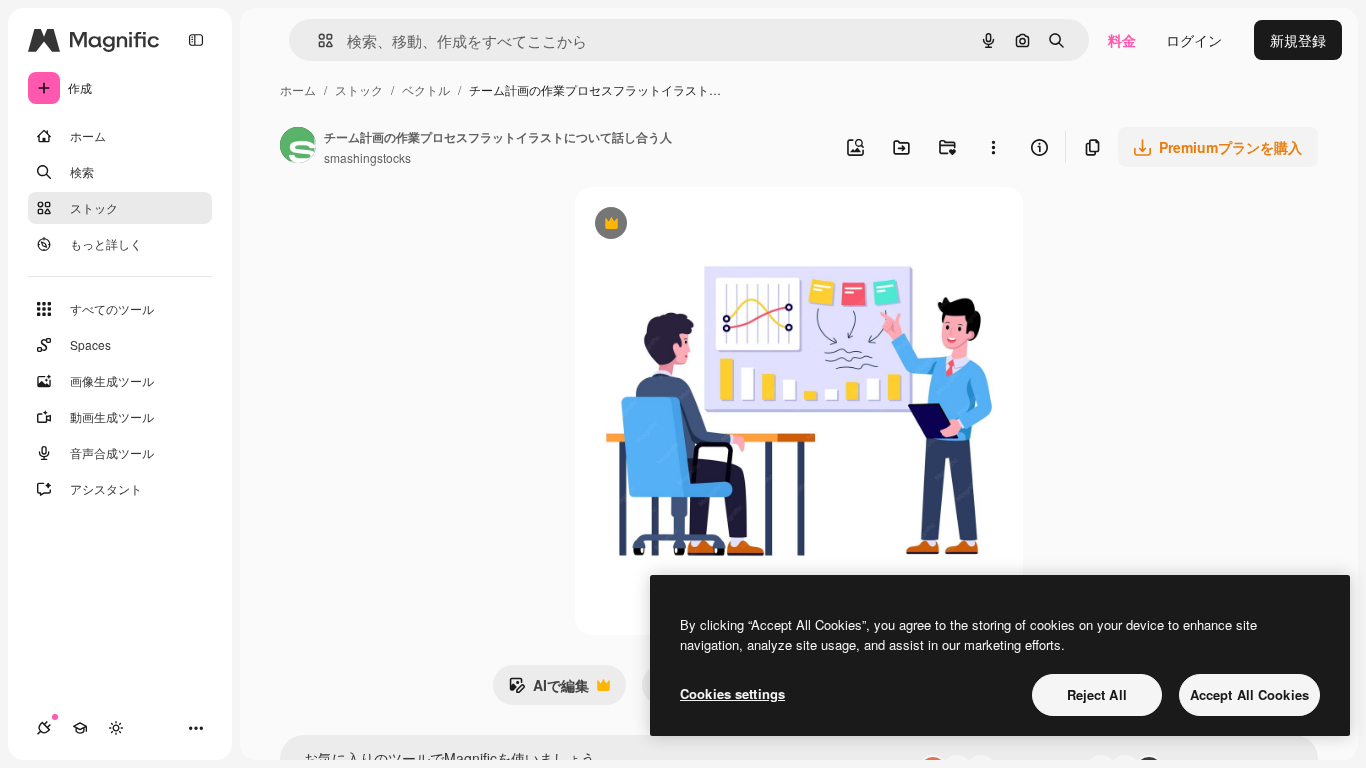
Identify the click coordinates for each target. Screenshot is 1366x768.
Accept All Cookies (1249, 694)
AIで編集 (548, 690)
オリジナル (712, 225)
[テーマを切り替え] (116, 728)
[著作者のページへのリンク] (298, 147)
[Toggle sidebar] (196, 40)
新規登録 (1298, 40)
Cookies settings (732, 693)
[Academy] (80, 728)
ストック (359, 89)
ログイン (1194, 40)
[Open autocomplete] (317, 40)
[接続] (44, 728)
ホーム (298, 89)
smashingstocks (367, 157)
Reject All (1097, 694)
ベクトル (426, 89)
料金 (1122, 40)
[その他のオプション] (993, 147)
